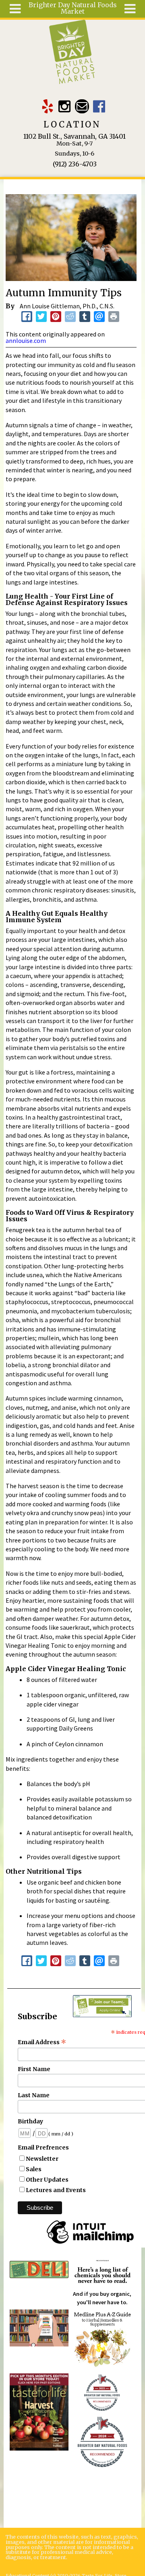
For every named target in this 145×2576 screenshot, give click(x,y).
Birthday (30, 2121)
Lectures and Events (56, 2190)
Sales (34, 2169)
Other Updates (47, 2180)
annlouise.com (26, 340)
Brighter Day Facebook (99, 106)
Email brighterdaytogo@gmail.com (82, 106)
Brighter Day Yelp (47, 106)
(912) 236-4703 (75, 164)
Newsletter (42, 2159)
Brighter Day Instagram (65, 106)
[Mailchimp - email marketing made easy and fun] (90, 2244)
